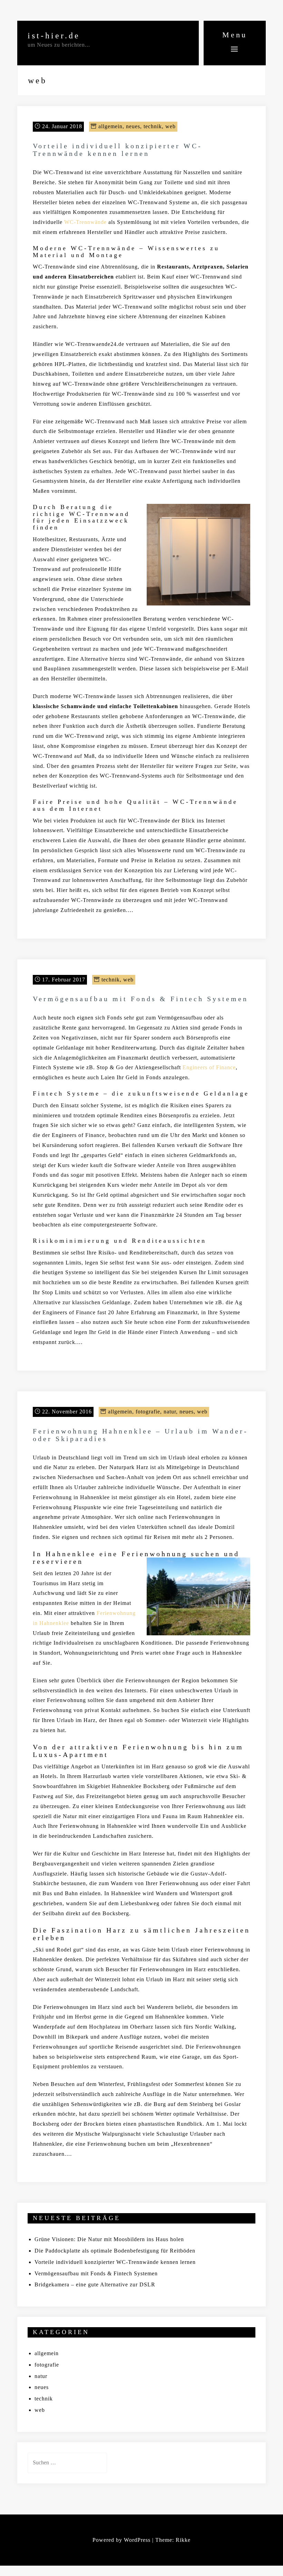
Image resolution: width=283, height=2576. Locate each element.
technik (153, 126)
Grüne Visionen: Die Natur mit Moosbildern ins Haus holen (109, 2239)
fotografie (148, 1412)
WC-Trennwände (85, 222)
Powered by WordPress (121, 2540)
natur (170, 1412)
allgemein (110, 126)
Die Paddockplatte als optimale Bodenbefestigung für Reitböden (115, 2251)
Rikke (183, 2540)
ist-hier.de (54, 36)
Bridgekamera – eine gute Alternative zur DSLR (95, 2284)
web (170, 126)
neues (133, 126)
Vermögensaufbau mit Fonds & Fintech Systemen (140, 999)
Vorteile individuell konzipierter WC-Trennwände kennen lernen (118, 150)
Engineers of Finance (209, 1067)
